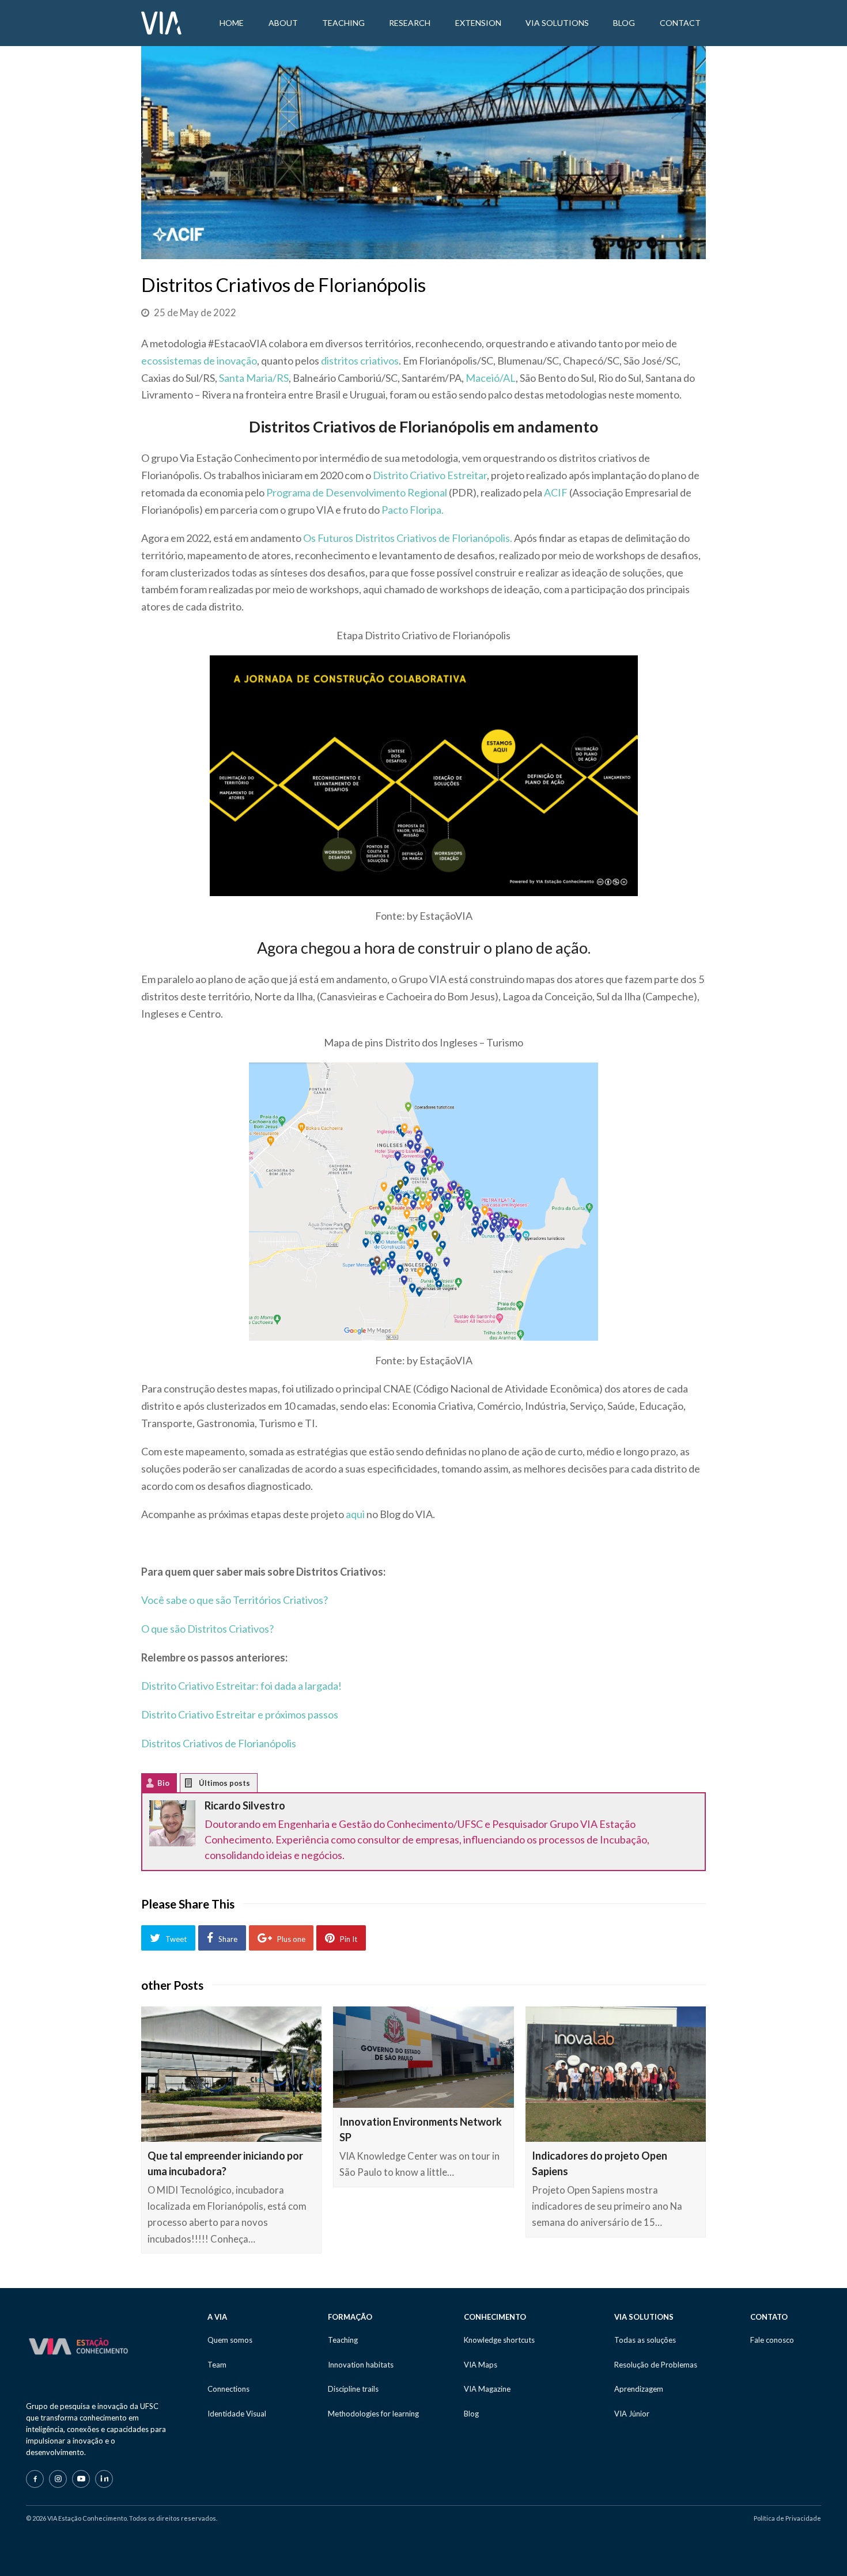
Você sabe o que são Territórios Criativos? (235, 1600)
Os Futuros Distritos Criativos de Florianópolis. (408, 538)
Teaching (343, 2340)
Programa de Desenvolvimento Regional (357, 492)
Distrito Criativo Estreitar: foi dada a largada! (241, 1686)
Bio (163, 1783)
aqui (355, 1514)
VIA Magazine (487, 2389)
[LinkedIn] (104, 2479)
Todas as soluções (645, 2340)
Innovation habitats (361, 2365)
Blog (471, 2414)
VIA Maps (481, 2365)
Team (217, 2365)
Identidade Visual (237, 2414)
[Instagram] (58, 2479)
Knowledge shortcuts (499, 2340)
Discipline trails (353, 2389)
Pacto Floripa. (413, 510)
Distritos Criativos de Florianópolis (219, 1743)
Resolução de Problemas (656, 2365)
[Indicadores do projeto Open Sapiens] (616, 2074)
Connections (228, 2389)
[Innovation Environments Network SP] (423, 2057)
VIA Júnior (632, 2414)
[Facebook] (35, 2479)
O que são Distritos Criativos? (207, 1629)
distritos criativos (360, 361)
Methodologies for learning (373, 2414)
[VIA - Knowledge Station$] (161, 22)
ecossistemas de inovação (199, 361)
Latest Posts (197, 1786)
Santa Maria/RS (254, 378)
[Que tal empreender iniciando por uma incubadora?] (231, 2074)
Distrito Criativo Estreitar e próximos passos (240, 1714)
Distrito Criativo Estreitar (430, 475)
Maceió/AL (491, 378)
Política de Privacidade (787, 2518)
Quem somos (230, 2340)
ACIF (556, 492)
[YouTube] (81, 2479)
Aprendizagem (639, 2389)
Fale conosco (772, 2340)
